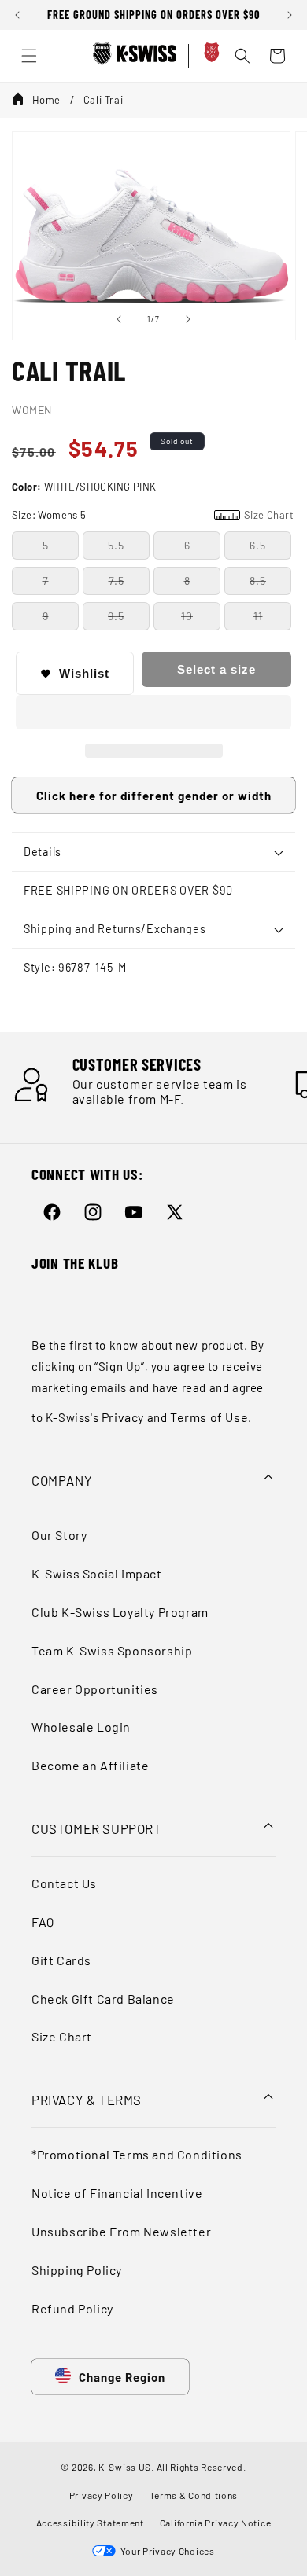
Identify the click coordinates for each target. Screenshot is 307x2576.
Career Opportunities (95, 1689)
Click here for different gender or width (154, 796)
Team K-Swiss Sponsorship (112, 1650)
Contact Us (64, 1883)
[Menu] (29, 56)
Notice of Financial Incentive (117, 2193)
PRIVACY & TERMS (87, 2100)
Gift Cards (61, 1960)
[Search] (242, 56)
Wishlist (84, 673)
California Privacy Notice (216, 2523)
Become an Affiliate (90, 1765)
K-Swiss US (125, 2467)
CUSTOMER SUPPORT (97, 1828)
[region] (153, 15)
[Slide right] (188, 319)
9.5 (116, 616)
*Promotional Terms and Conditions (137, 2154)
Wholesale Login (81, 1727)
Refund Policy (72, 2308)
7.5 (117, 581)
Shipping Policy (77, 2270)
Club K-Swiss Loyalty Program (120, 1612)
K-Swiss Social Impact (97, 1573)
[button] (153, 713)
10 (187, 616)
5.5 (116, 545)
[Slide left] (119, 319)
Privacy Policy (102, 2495)
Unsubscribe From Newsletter (121, 2231)
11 (258, 616)
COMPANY (62, 1480)
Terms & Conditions (194, 2495)
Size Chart (62, 2036)
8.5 (258, 581)
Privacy (123, 1417)
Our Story (59, 1535)
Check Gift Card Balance (103, 1999)
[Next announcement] (290, 15)
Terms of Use (209, 1417)
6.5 (258, 545)
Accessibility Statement (90, 2523)
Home (46, 100)
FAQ (43, 1922)
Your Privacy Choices (165, 2551)
